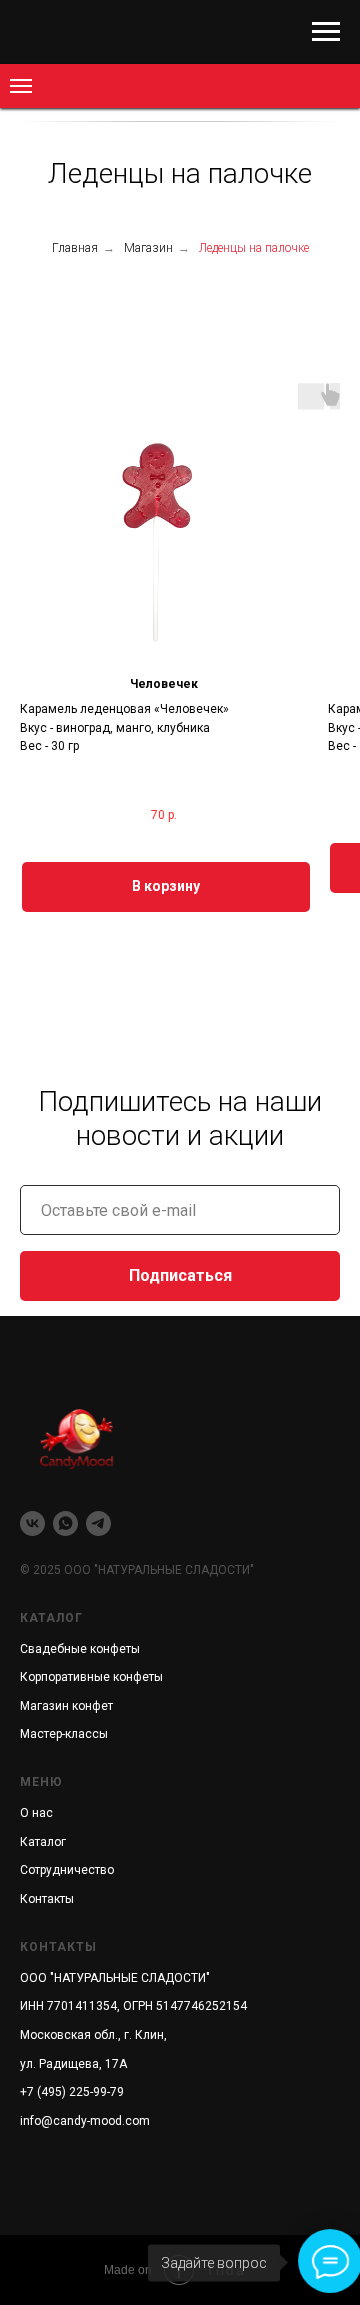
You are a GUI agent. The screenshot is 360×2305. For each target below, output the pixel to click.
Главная (75, 248)
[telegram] (98, 1523)
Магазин (148, 248)
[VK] (32, 1523)
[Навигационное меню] (326, 32)
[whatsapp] (65, 1523)
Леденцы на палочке (254, 248)
